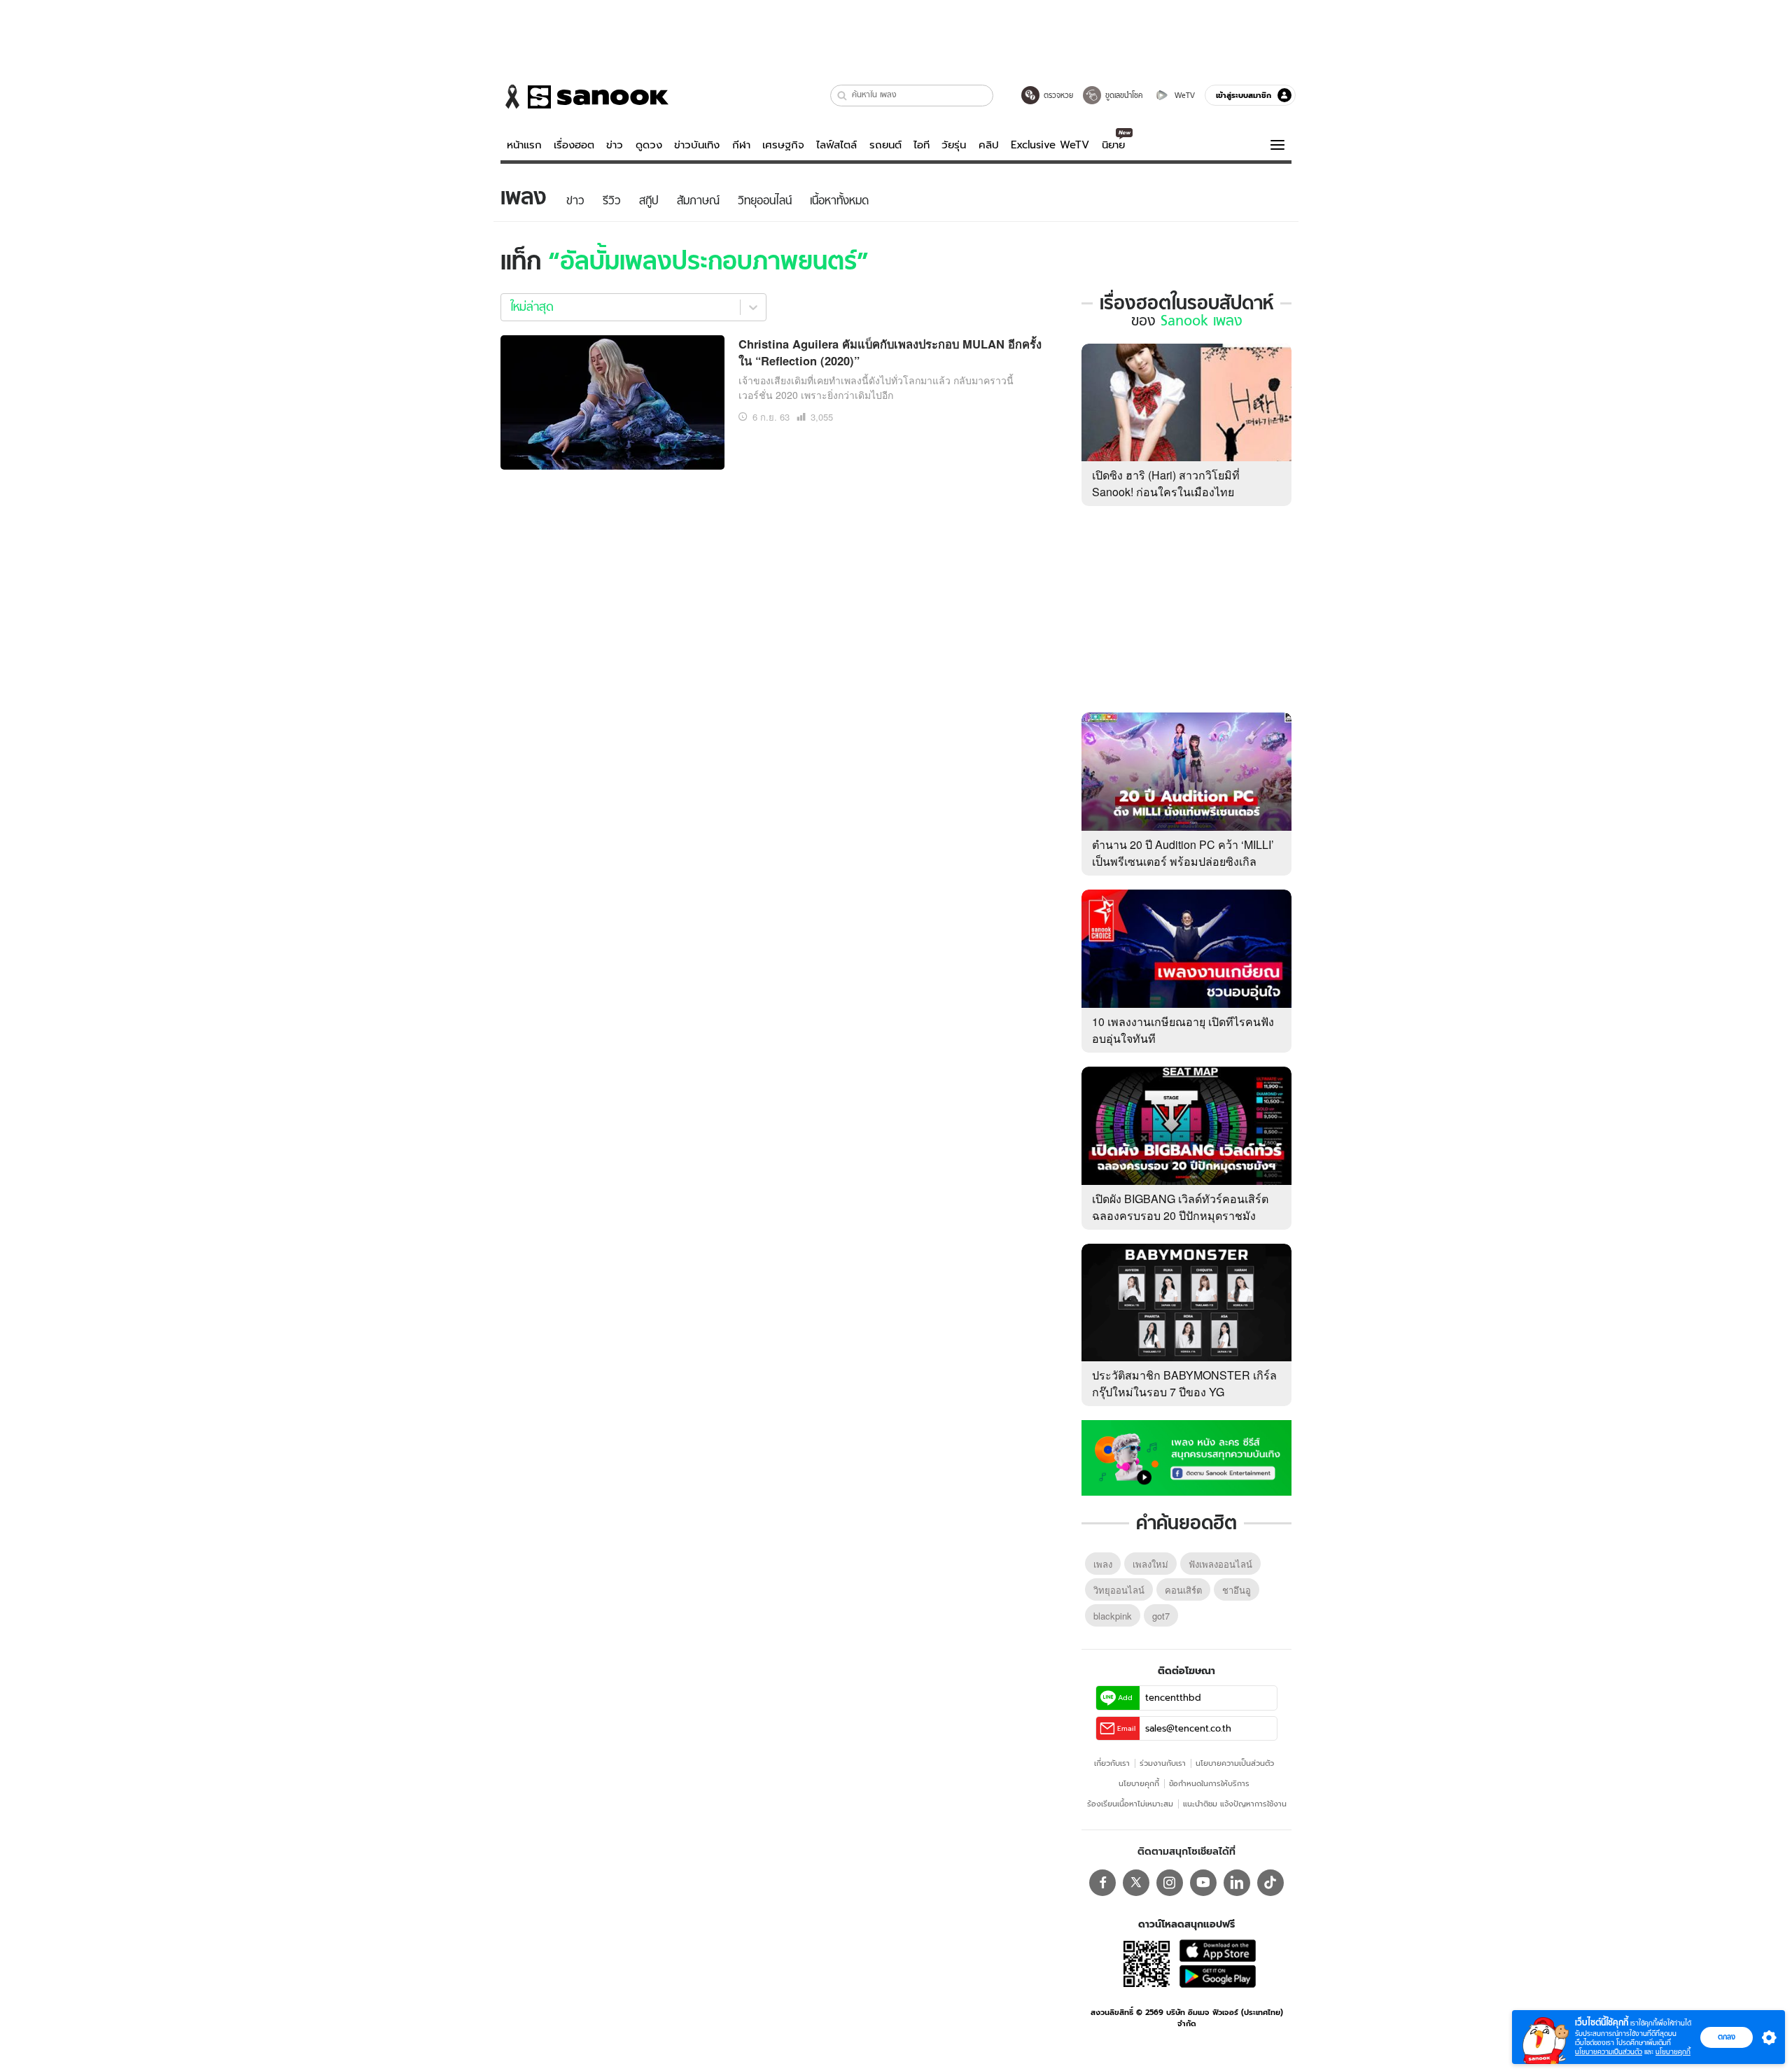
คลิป (989, 145)
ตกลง (1727, 2037)
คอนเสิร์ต (1183, 1590)
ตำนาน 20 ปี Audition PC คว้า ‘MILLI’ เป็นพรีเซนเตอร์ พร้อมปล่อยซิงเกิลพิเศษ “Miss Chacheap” (1183, 861)
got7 (1161, 1616)
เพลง (1103, 1564)
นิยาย (1113, 145)
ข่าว (615, 145)
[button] (842, 96)
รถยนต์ (885, 145)
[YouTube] (1203, 1883)
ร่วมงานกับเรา (1163, 1763)
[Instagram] (1170, 1883)
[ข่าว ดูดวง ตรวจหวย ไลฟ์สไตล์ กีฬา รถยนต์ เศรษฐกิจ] (584, 97)
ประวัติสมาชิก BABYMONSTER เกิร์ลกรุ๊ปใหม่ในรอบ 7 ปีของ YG (1184, 1383)
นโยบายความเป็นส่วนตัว (1235, 1763)
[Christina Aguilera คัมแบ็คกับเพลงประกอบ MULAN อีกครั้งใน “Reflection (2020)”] (612, 400)
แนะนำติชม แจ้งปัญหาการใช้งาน (1235, 1804)
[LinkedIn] (1237, 1883)
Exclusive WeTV (1050, 145)
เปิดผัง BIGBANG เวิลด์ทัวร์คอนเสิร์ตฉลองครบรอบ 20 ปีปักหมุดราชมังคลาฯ (1180, 1215)
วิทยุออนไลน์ (1119, 1590)
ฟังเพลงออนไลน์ (1220, 1564)
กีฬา (741, 145)
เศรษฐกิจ (783, 145)
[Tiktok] (1270, 1883)
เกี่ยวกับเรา (1112, 1763)
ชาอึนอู (1237, 1590)
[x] (1136, 1883)
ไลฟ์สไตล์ (836, 145)
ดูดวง (649, 145)
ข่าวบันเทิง (697, 145)
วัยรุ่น (954, 145)
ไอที (922, 145)
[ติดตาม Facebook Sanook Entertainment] (1186, 1456)
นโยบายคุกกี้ (1139, 1783)
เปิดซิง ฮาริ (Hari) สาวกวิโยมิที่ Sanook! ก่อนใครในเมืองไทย (1166, 483)
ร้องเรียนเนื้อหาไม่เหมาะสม (1130, 1804)
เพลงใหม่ (1150, 1564)
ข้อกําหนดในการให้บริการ (1209, 1783)
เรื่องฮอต (574, 145)
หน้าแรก (524, 145)
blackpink (1113, 1616)
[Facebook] (1102, 1883)
